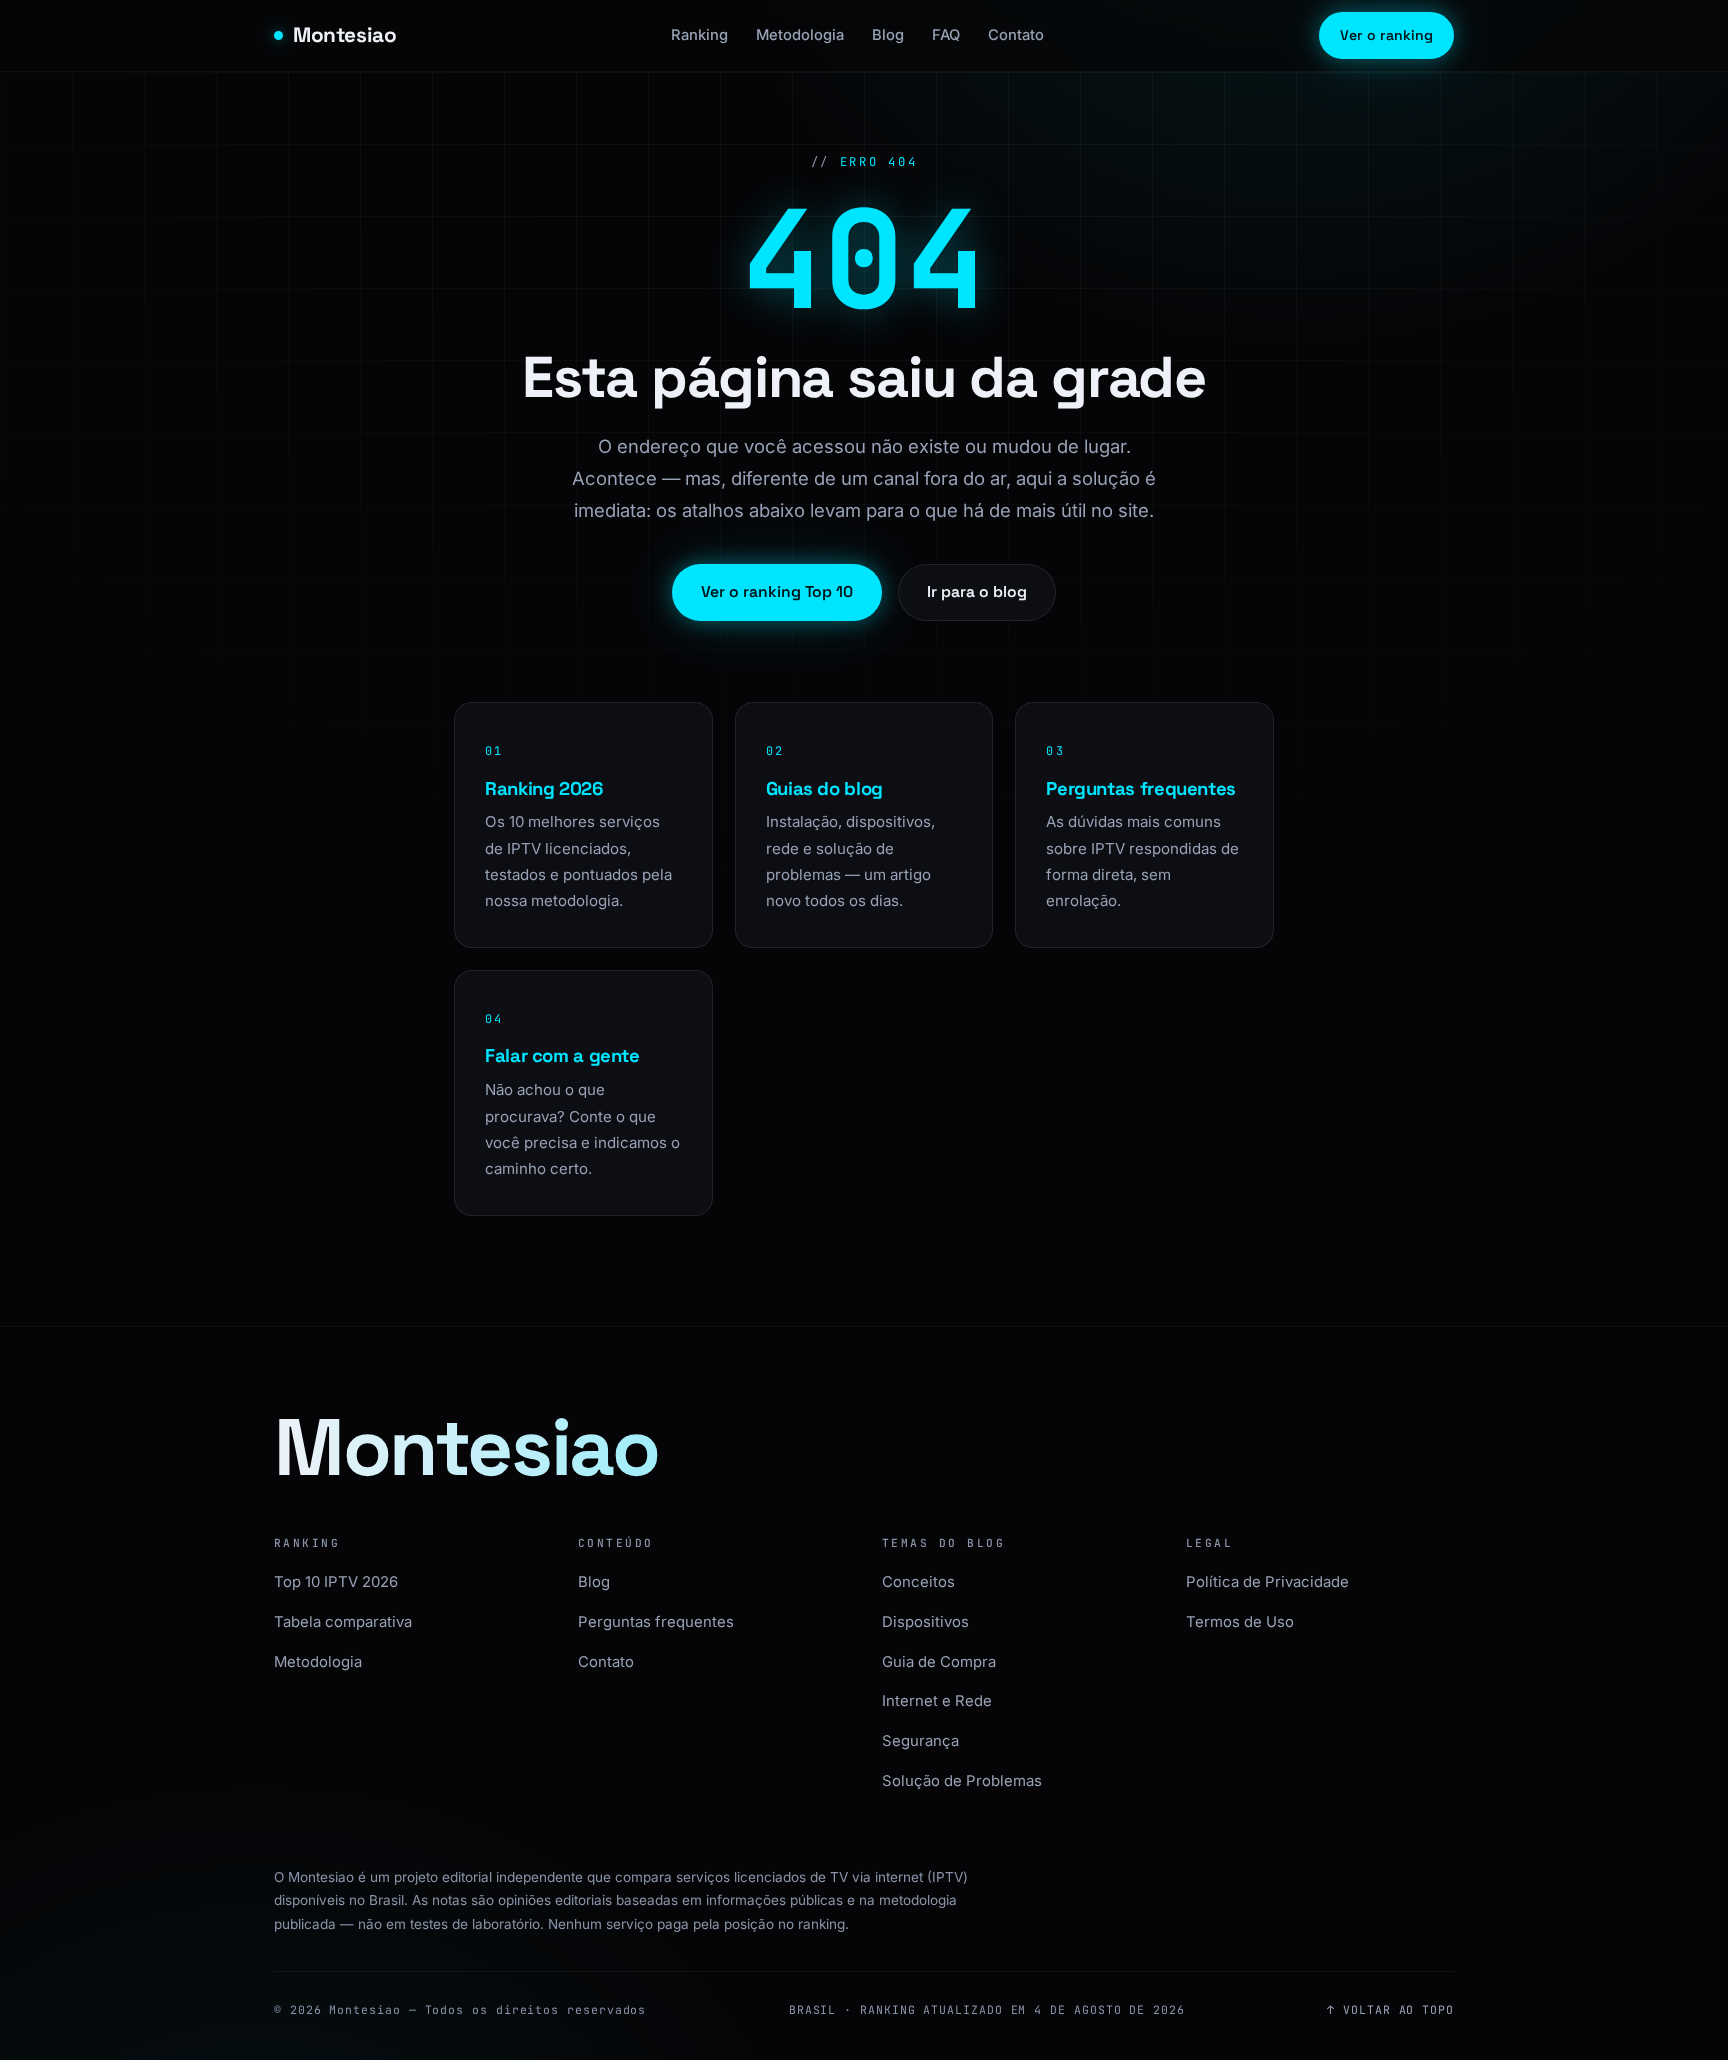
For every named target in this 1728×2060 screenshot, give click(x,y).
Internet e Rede (937, 1701)
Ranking (699, 35)
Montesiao (344, 35)
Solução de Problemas (962, 1781)
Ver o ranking (1386, 35)
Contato (1016, 35)
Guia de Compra (939, 1662)
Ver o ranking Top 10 (777, 592)
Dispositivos (925, 1622)
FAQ (946, 35)
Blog (888, 35)
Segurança (920, 1741)
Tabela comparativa (343, 1622)
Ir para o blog (977, 592)
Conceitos (918, 1582)
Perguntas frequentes (656, 1622)
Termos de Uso (1240, 1622)
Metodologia (800, 35)
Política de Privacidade (1267, 1582)
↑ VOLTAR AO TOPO (1390, 2009)
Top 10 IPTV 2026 (336, 1582)
